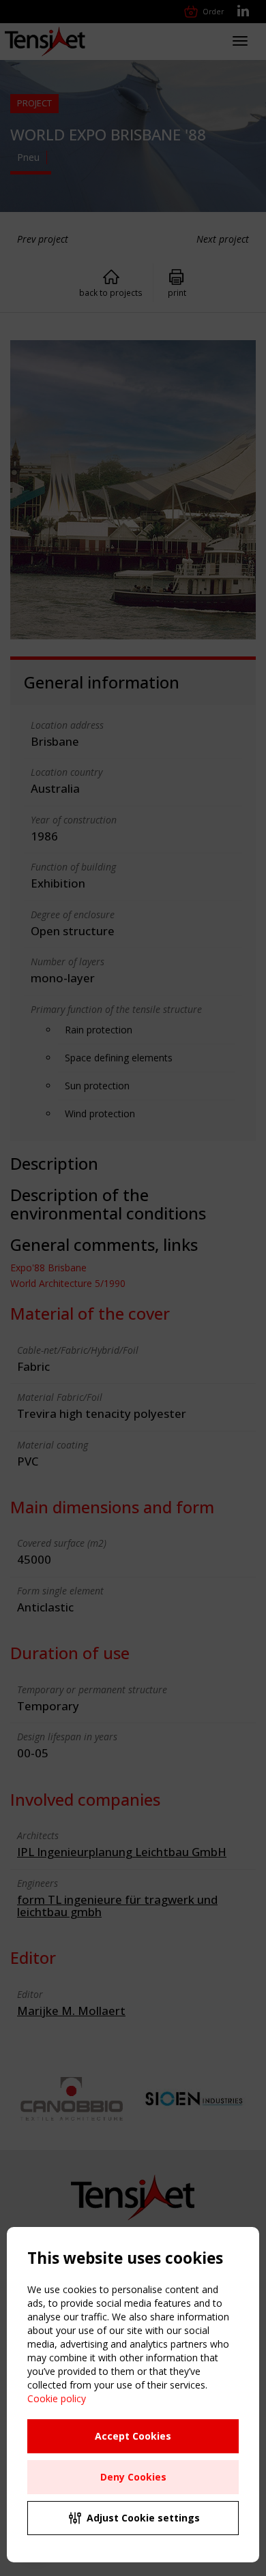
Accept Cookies (133, 2436)
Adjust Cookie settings (143, 2518)
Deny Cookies (133, 2477)
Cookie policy (57, 2398)
